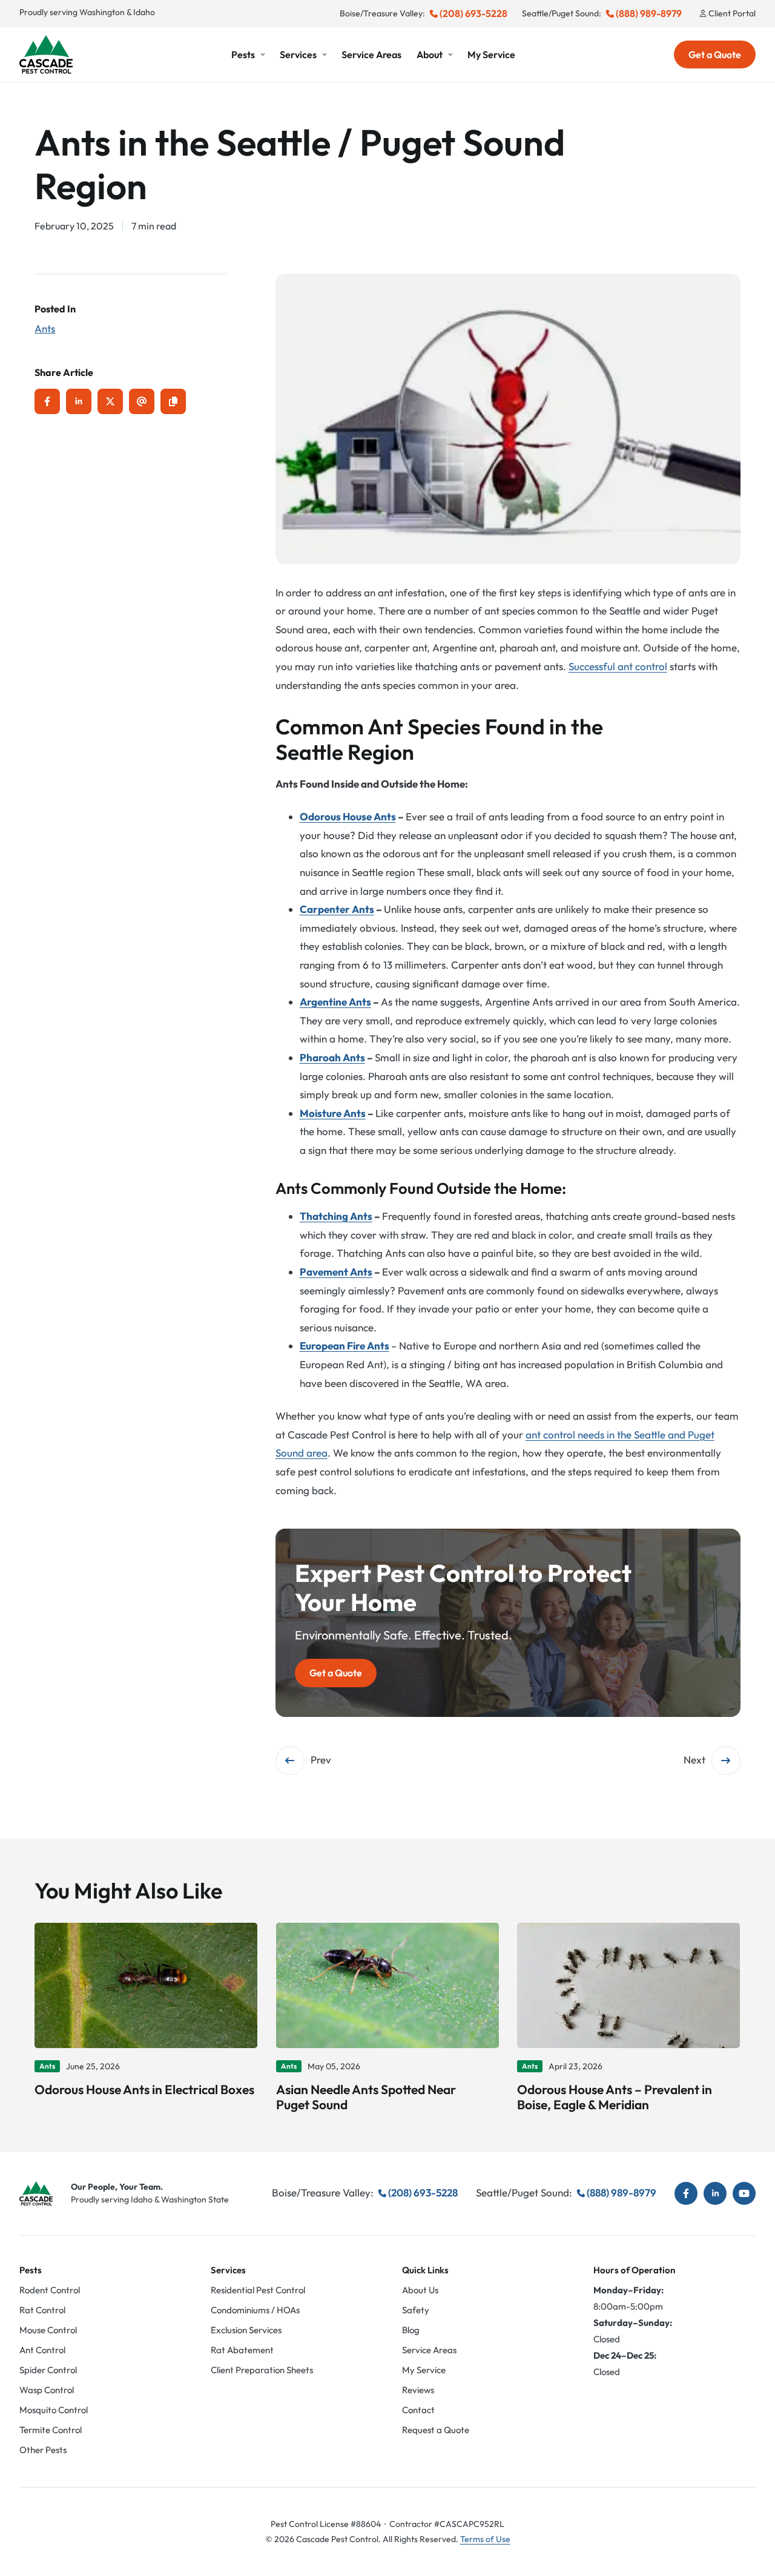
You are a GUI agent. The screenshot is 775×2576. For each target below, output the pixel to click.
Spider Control (48, 2370)
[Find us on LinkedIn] (715, 2193)
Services (298, 54)
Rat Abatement (242, 2350)
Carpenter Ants (337, 909)
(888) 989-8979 (649, 13)
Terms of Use (485, 2539)
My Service (491, 54)
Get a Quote (715, 54)
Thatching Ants (336, 1216)
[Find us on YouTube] (744, 2193)
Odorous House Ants (348, 816)
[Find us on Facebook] (686, 2193)
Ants (45, 328)
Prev (321, 1760)
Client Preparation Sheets (262, 2370)
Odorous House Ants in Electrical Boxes (144, 2089)
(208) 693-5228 (473, 13)
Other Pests (43, 2450)
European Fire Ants (345, 1346)
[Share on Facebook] (47, 401)
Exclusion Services (246, 2330)
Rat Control (42, 2310)
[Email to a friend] (142, 401)
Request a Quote (436, 2430)
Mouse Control (48, 2330)
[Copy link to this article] (173, 401)
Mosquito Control (54, 2410)
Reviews (418, 2390)
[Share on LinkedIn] (79, 401)
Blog (411, 2330)
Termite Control (51, 2430)
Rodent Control (50, 2290)
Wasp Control (47, 2390)
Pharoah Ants (332, 1057)
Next (694, 1760)
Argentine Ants (335, 1002)
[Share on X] (110, 401)
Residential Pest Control (258, 2290)
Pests (243, 54)
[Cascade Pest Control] (46, 54)
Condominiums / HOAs (255, 2310)
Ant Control (42, 2350)
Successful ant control (618, 666)
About (430, 54)
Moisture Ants (333, 1113)
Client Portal (732, 13)
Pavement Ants (336, 1272)
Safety (416, 2310)
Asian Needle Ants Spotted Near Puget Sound (366, 2097)
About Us (420, 2290)
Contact (418, 2410)
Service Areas (371, 54)
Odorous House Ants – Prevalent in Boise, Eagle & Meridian (615, 2097)
